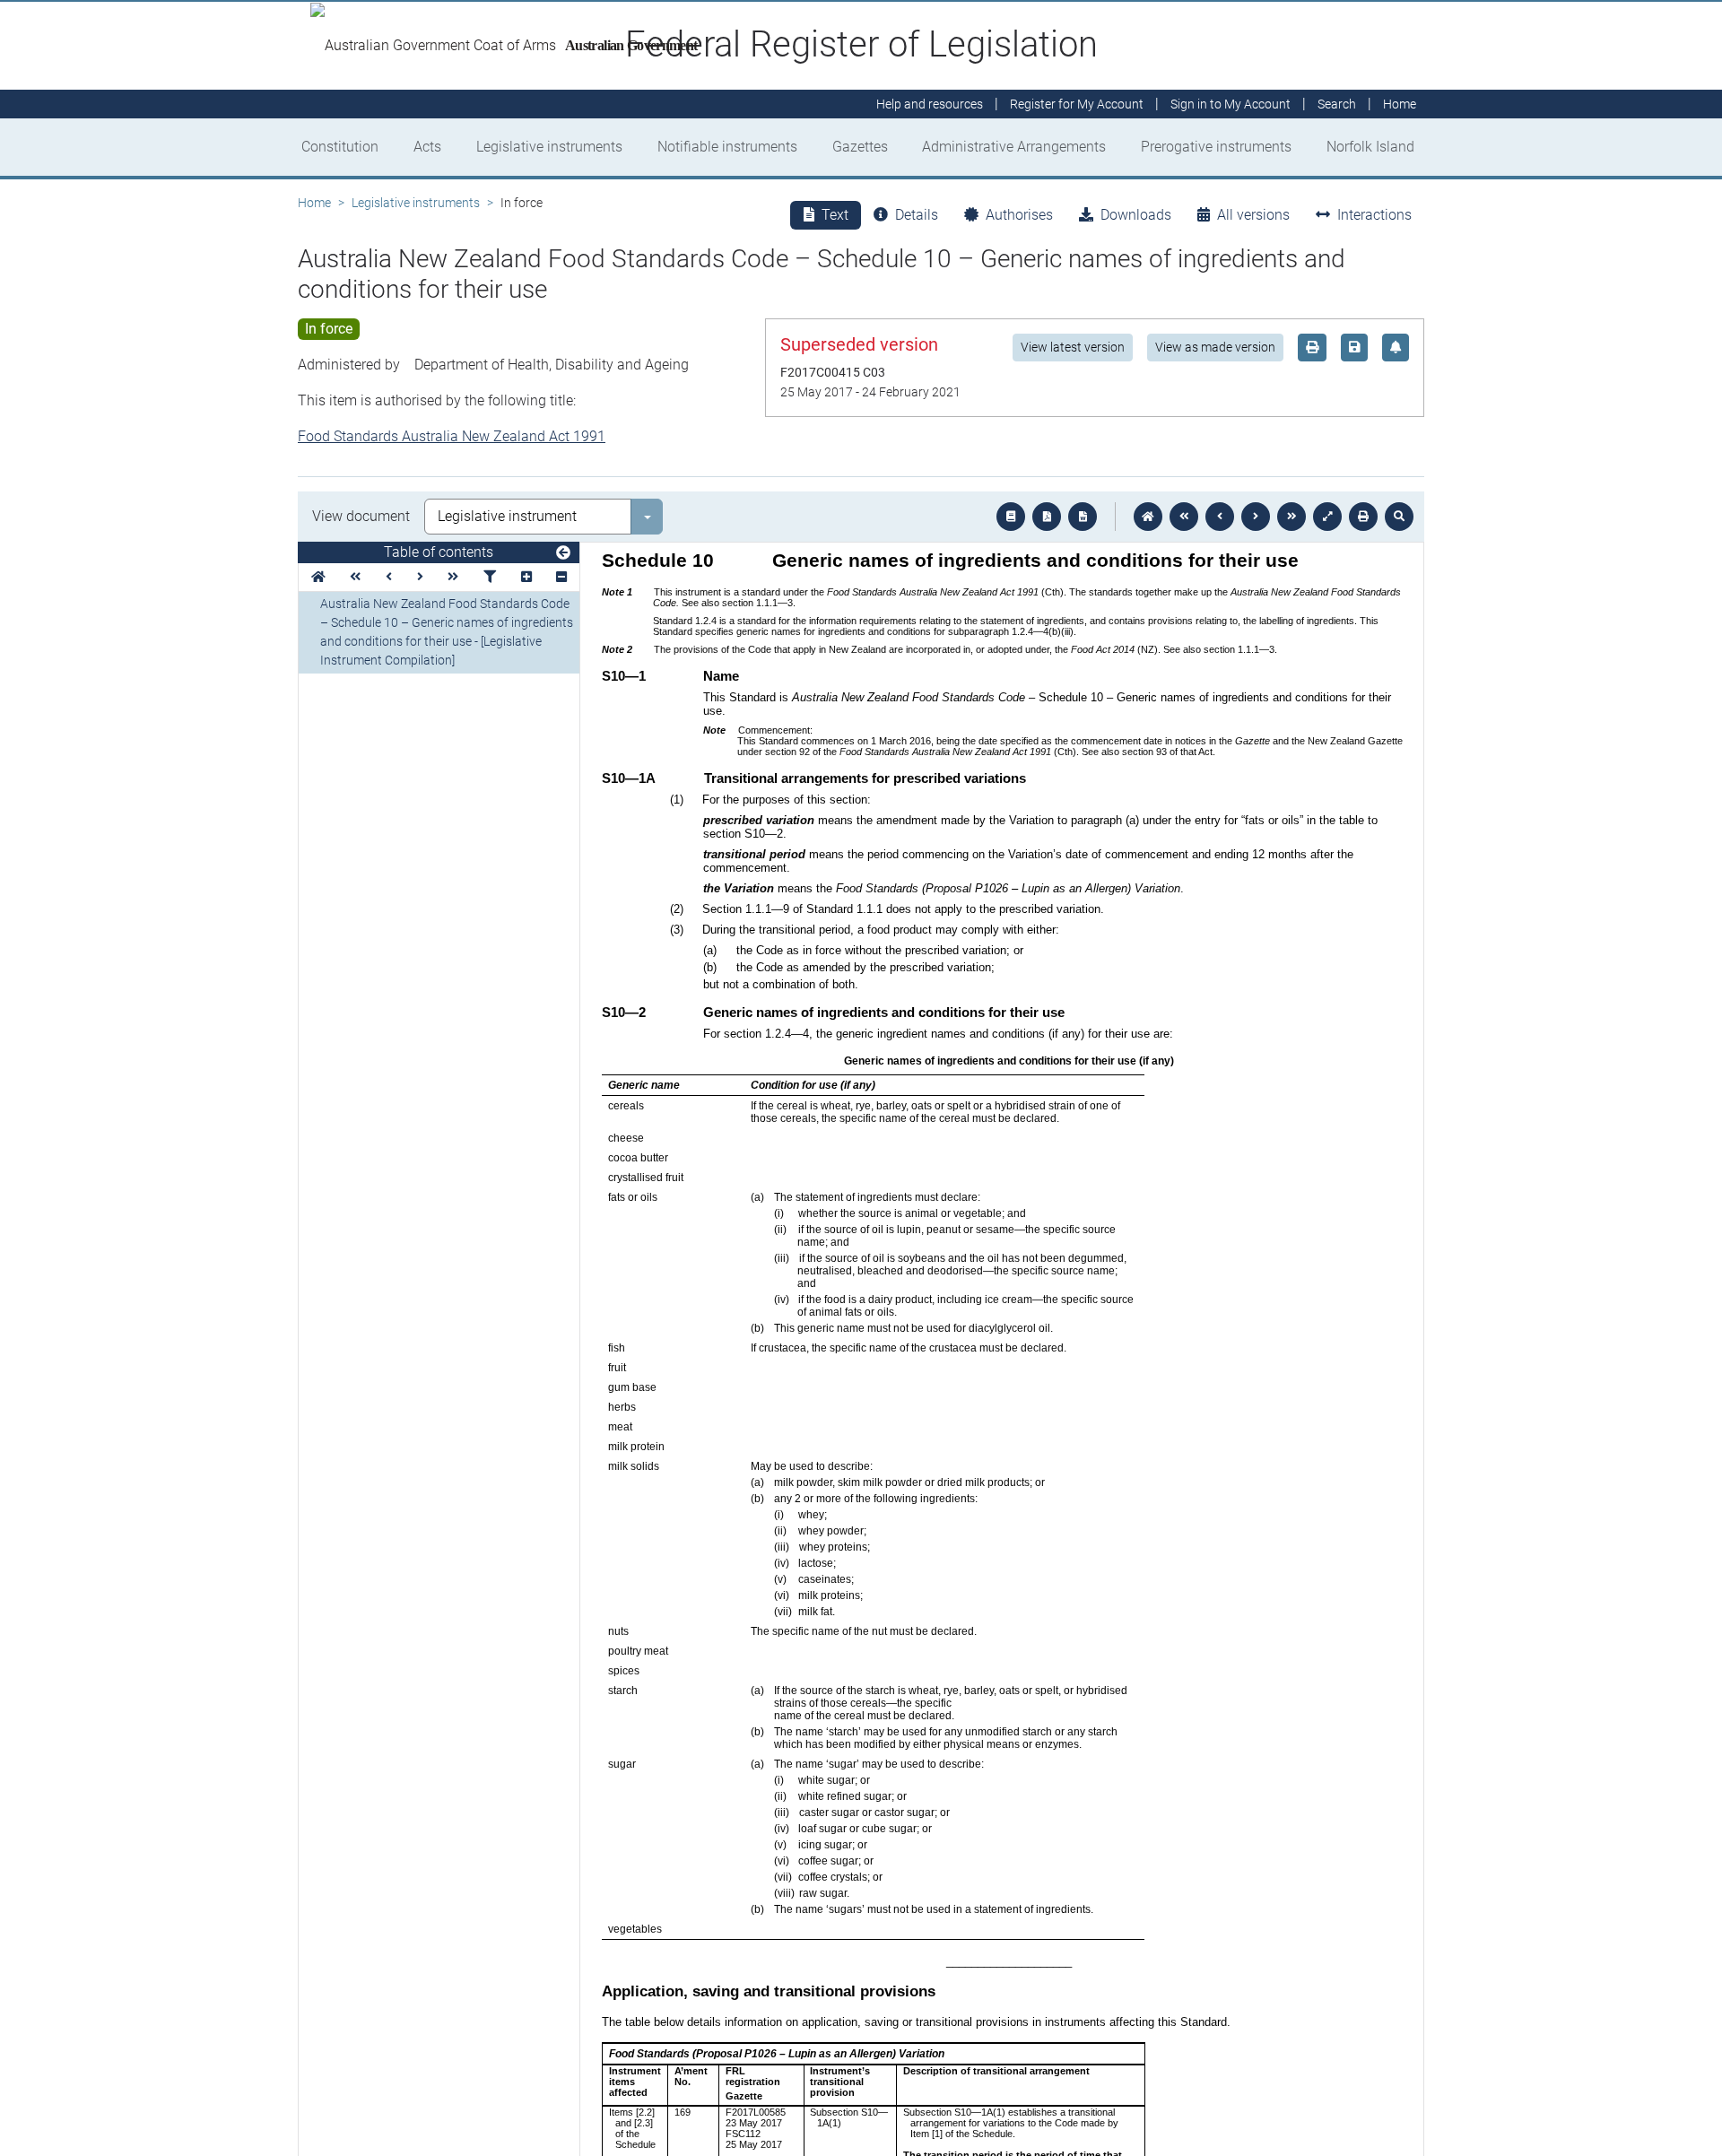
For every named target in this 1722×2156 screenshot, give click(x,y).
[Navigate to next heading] (420, 577)
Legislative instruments (549, 147)
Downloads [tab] (1136, 215)
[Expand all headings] (526, 577)
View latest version (1073, 347)
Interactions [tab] (1374, 215)
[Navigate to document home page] (318, 577)
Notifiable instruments (727, 147)
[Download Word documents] (1083, 517)
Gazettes (860, 147)
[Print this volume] (1363, 517)
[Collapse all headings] (561, 577)
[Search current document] (1399, 517)
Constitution (340, 147)
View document (361, 516)
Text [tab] (835, 215)
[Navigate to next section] (1256, 517)
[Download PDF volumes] (1047, 517)
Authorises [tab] (1019, 215)
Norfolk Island (1370, 147)
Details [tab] (917, 215)
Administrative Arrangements (1014, 147)
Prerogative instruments (1216, 147)
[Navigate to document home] (1148, 517)
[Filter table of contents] (490, 577)
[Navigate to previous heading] (389, 577)
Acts (427, 147)
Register (1077, 104)
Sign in (1231, 104)
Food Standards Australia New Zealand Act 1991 (452, 436)
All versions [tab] (1253, 215)
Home (314, 203)
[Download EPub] (1011, 517)
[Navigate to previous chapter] (1184, 517)
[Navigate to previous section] (1220, 517)
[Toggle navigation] (563, 553)
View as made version (1215, 347)
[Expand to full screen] (1327, 517)
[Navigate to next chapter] (1291, 517)
